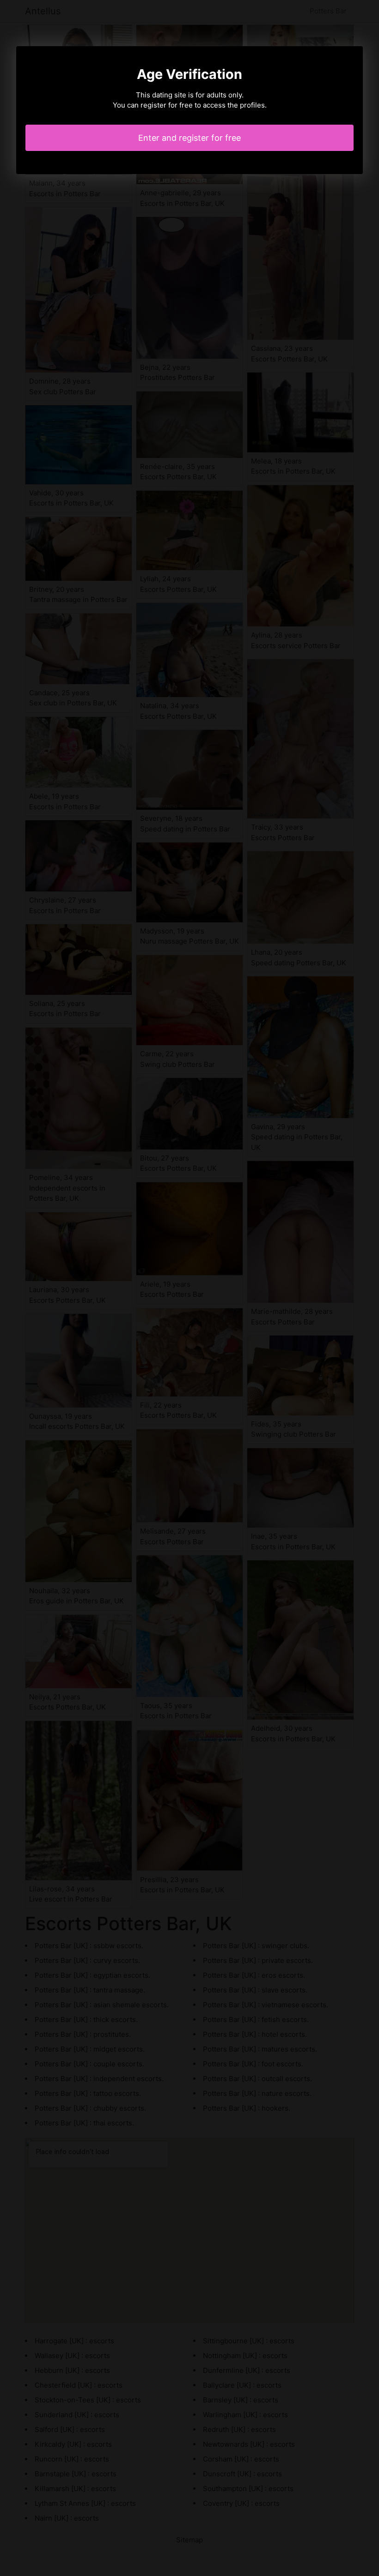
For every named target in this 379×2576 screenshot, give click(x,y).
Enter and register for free (189, 138)
